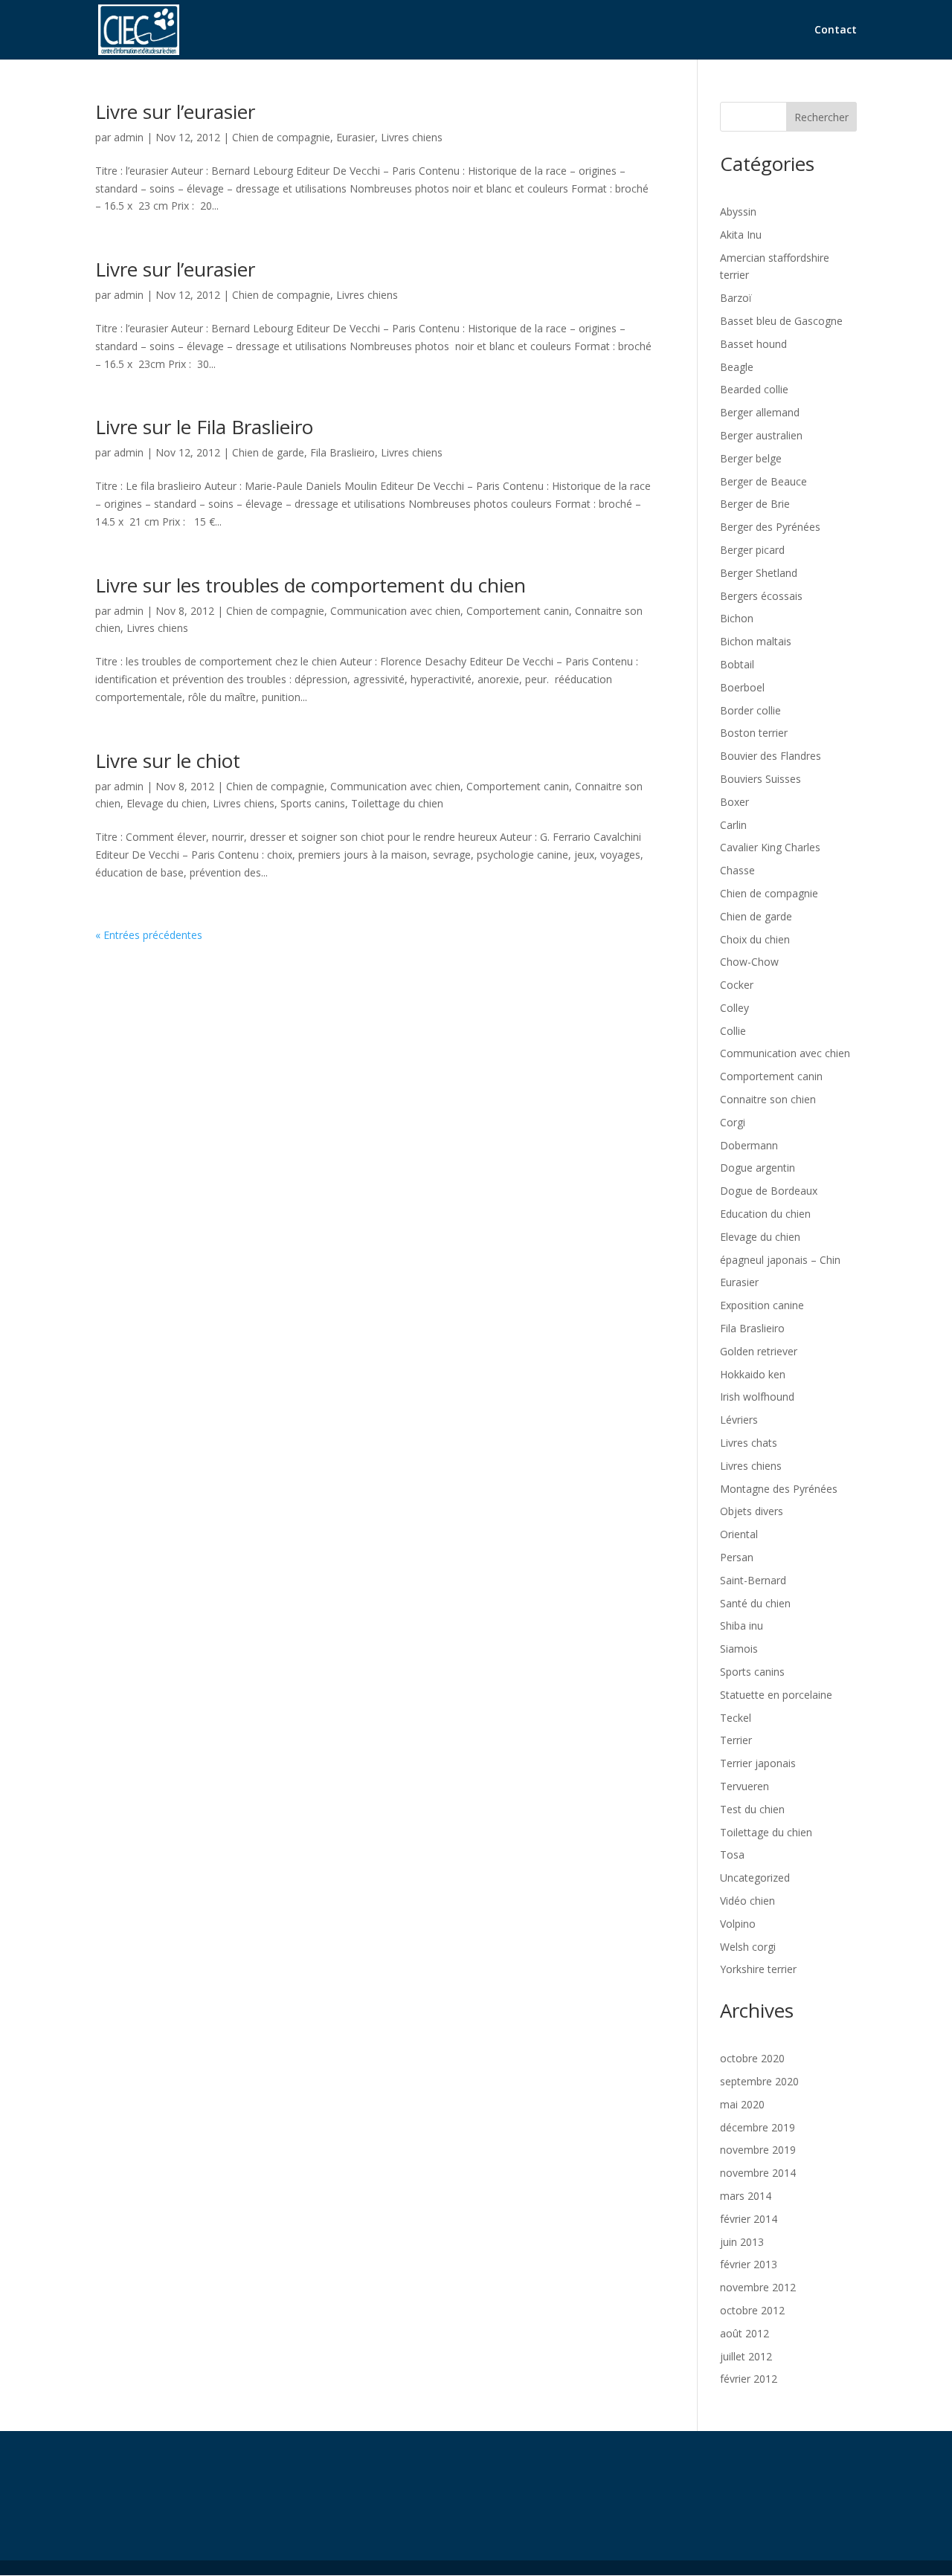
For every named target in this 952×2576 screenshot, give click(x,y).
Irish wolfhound (757, 1397)
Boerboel (742, 687)
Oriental (739, 1534)
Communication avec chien (395, 611)
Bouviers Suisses (760, 779)
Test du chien (752, 1809)
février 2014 (749, 2219)
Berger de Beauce (763, 481)
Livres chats (749, 1443)
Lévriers (739, 1420)
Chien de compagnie (281, 137)
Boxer (734, 802)
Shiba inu (742, 1626)
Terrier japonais (758, 1763)
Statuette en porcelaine (776, 1695)
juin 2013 (742, 2242)
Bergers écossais (761, 596)
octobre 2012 (752, 2310)
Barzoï (736, 298)
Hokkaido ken (753, 1374)
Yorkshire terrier (758, 1969)
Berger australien (761, 435)
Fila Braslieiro (342, 452)
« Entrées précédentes (149, 935)
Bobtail (737, 664)
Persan (737, 1557)
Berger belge (751, 458)
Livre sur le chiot (168, 761)
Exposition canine (762, 1305)
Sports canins (313, 803)
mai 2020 (742, 2104)
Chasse (737, 870)
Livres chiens (412, 137)
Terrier (736, 1740)
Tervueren (744, 1786)
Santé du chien (755, 1603)
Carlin (733, 825)
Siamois (739, 1649)
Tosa (732, 1854)
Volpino (738, 1924)
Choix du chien (755, 939)
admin (129, 137)
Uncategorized (755, 1878)
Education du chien (765, 1214)
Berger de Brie (755, 504)
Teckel (736, 1718)
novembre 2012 (758, 2287)
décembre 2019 (758, 2127)
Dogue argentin (758, 1168)
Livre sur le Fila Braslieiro (204, 427)
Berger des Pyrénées (770, 527)
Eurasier (356, 137)
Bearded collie (754, 389)
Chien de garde (268, 452)
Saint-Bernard (753, 1580)
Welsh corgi (748, 1947)
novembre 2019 (758, 2150)
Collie (733, 1031)
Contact (836, 30)
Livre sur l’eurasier (175, 112)
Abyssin (738, 212)
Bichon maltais (756, 641)
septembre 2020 (759, 2081)
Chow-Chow (749, 962)
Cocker (737, 985)
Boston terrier (754, 733)
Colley (734, 1008)
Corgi (733, 1122)
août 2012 (744, 2333)
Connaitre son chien (768, 1099)
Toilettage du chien (397, 803)
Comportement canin (518, 611)
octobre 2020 (752, 2058)
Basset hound (753, 344)
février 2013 (749, 2264)
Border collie (750, 710)
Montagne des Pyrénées (779, 1489)
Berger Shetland (759, 573)
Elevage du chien (167, 803)
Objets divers (752, 1511)
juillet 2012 (746, 2356)
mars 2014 (746, 2196)
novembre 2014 (758, 2173)
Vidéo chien (747, 1901)
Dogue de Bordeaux (769, 1191)
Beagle (737, 367)
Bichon (737, 618)
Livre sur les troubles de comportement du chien (311, 585)
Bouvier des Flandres (771, 756)
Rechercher (821, 117)
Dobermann (749, 1145)
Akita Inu (741, 235)
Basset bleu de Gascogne (781, 321)
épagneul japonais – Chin (780, 1260)
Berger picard (752, 550)
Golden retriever (759, 1351)
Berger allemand (760, 412)
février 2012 (749, 2379)
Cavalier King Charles (770, 847)
